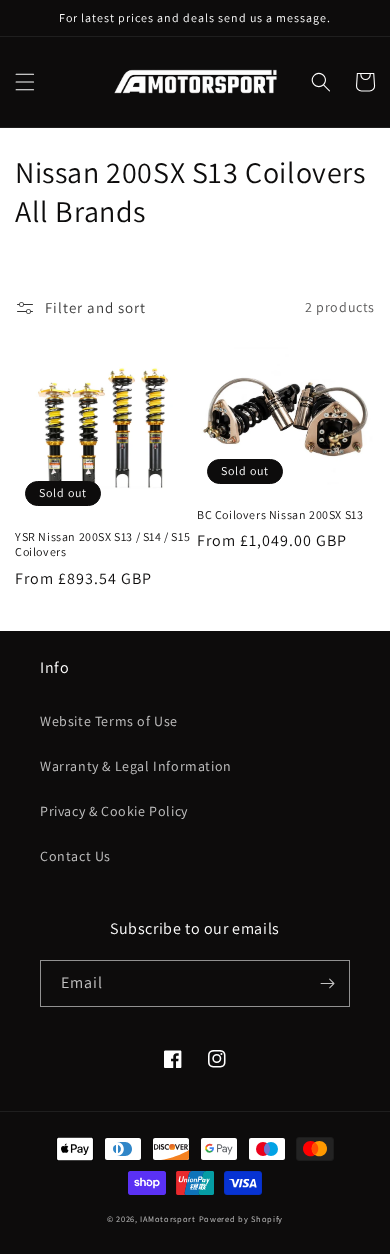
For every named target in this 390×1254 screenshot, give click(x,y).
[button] (25, 82)
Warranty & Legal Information (136, 766)
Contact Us (75, 856)
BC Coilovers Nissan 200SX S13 (280, 514)
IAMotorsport (167, 1218)
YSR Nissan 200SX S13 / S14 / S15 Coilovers (102, 544)
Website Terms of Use (109, 721)
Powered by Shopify (241, 1218)
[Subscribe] (327, 983)
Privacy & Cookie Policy (114, 811)
